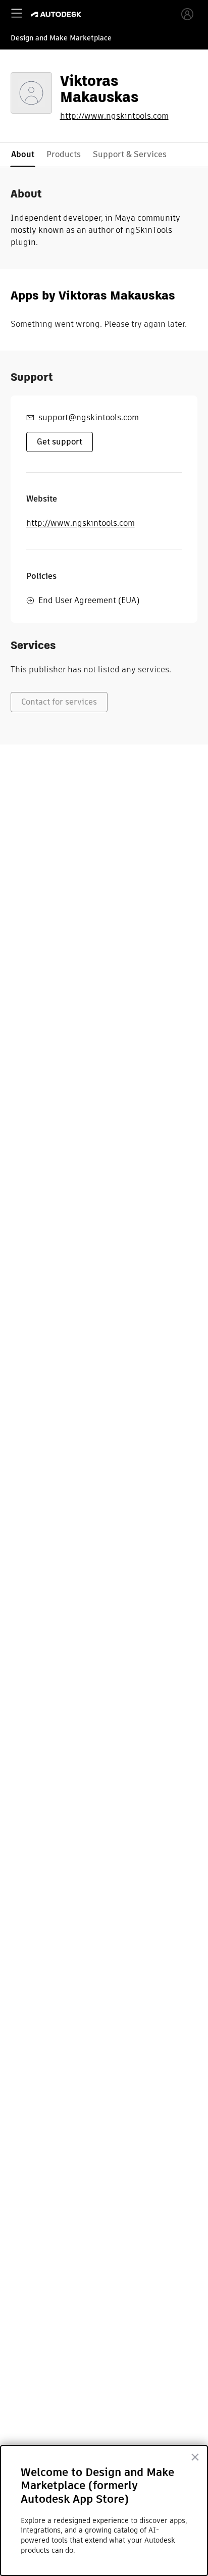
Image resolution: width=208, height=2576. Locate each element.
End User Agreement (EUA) (89, 600)
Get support (60, 442)
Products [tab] (64, 154)
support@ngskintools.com (89, 417)
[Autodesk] (57, 14)
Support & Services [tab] (130, 154)
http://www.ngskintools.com (114, 116)
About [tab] (23, 154)
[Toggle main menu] (17, 13)
